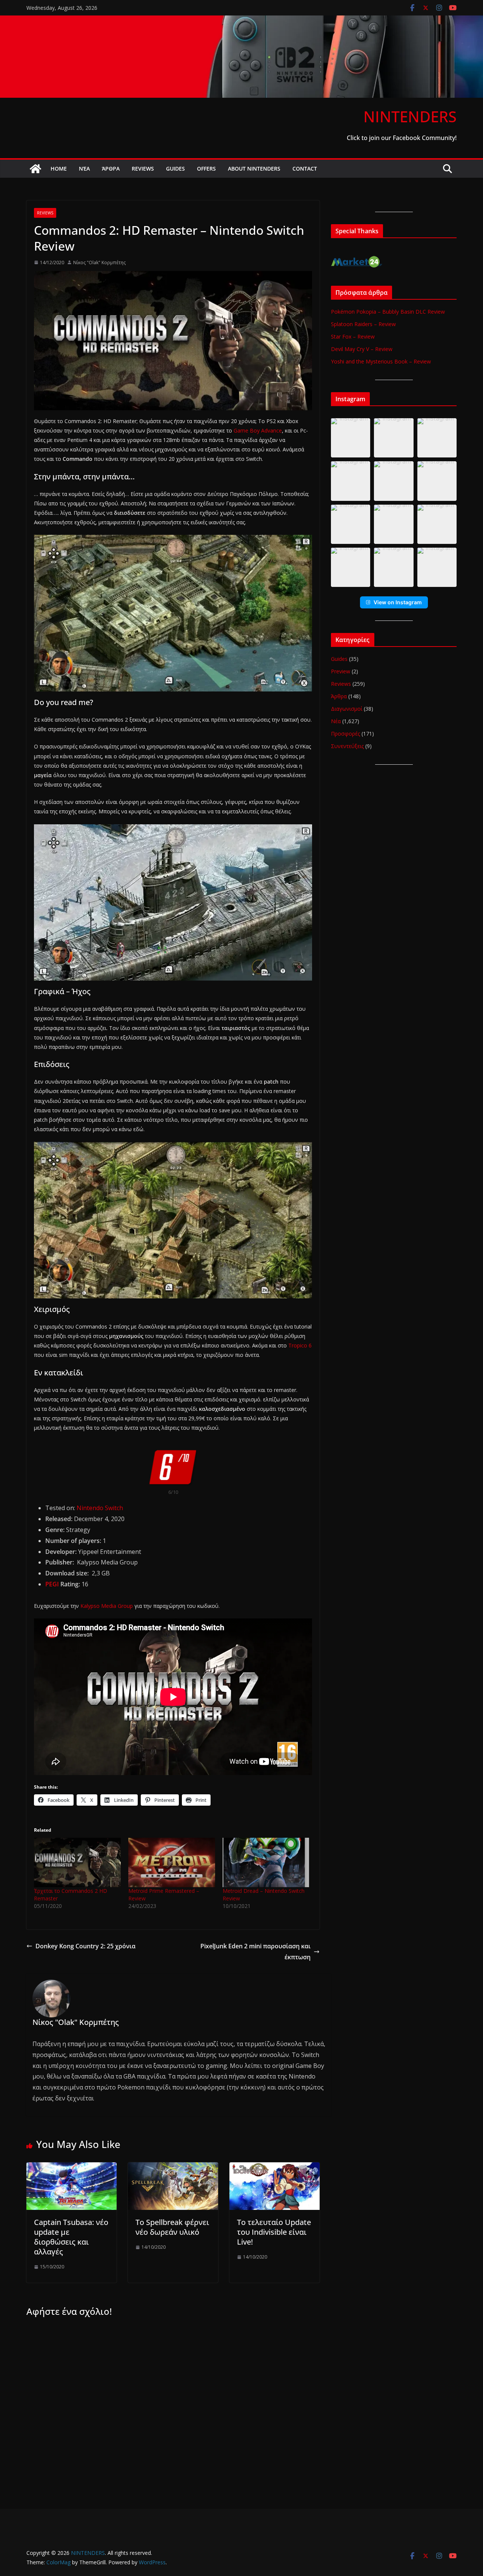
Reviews (143, 169)
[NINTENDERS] (241, 21)
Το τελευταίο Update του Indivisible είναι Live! (274, 2232)
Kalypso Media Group (107, 1606)
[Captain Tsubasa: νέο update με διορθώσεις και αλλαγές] (72, 2168)
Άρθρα (111, 169)
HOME (59, 169)
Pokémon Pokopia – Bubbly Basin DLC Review (388, 312)
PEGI (52, 1584)
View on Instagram (398, 602)
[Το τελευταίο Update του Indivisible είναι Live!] (275, 2168)
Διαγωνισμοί (347, 709)
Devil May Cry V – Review (362, 349)
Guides (175, 169)
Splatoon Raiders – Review (363, 324)
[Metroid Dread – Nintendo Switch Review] (266, 1862)
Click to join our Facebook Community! (402, 138)
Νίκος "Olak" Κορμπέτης (99, 263)
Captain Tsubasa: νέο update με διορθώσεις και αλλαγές (71, 2237)
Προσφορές (345, 734)
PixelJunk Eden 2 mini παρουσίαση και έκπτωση (255, 1952)
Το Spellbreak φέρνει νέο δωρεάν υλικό (172, 2227)
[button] (351, 438)
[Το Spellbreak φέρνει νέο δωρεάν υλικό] (173, 2168)
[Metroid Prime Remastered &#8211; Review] (172, 1862)
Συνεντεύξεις (347, 746)
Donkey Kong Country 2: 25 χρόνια (85, 1946)
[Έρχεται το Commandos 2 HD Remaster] (77, 1862)
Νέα (84, 169)
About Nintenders (254, 169)
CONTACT (305, 169)
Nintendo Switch (100, 1508)
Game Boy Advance (258, 430)
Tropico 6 (300, 1345)
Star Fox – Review (353, 336)
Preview (341, 671)
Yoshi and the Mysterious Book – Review (381, 361)
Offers (206, 169)
